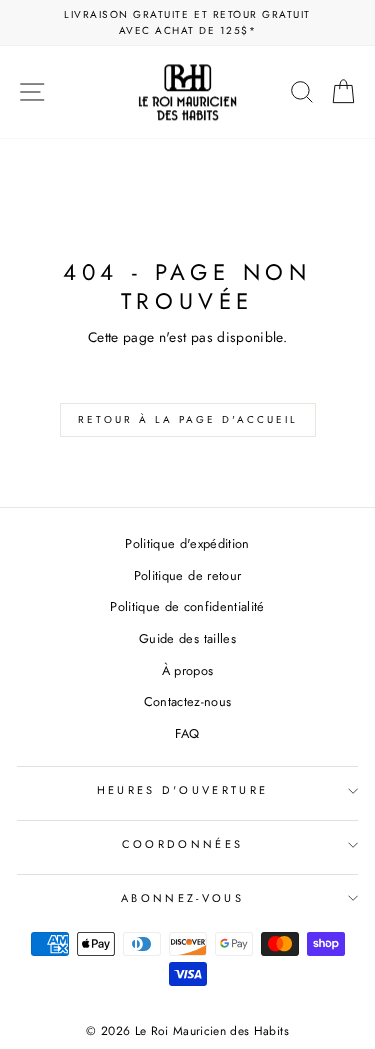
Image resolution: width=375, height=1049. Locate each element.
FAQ (187, 733)
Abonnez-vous (182, 898)
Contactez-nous (188, 701)
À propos (188, 670)
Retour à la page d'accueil (188, 419)
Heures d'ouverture (183, 790)
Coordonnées (182, 844)
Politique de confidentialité (187, 606)
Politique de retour (188, 575)
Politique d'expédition (187, 543)
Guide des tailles (187, 638)
